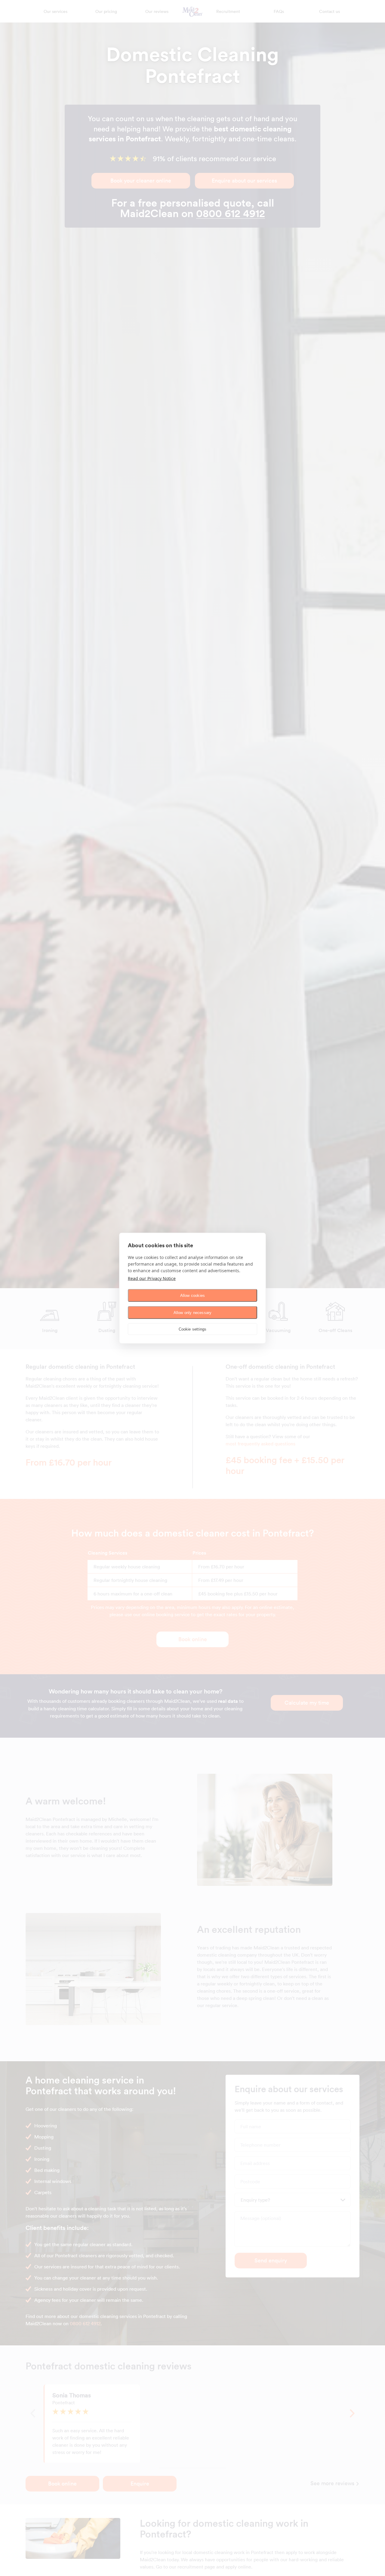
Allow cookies (193, 1295)
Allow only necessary (193, 1312)
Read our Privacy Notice (152, 1278)
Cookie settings (193, 1329)
